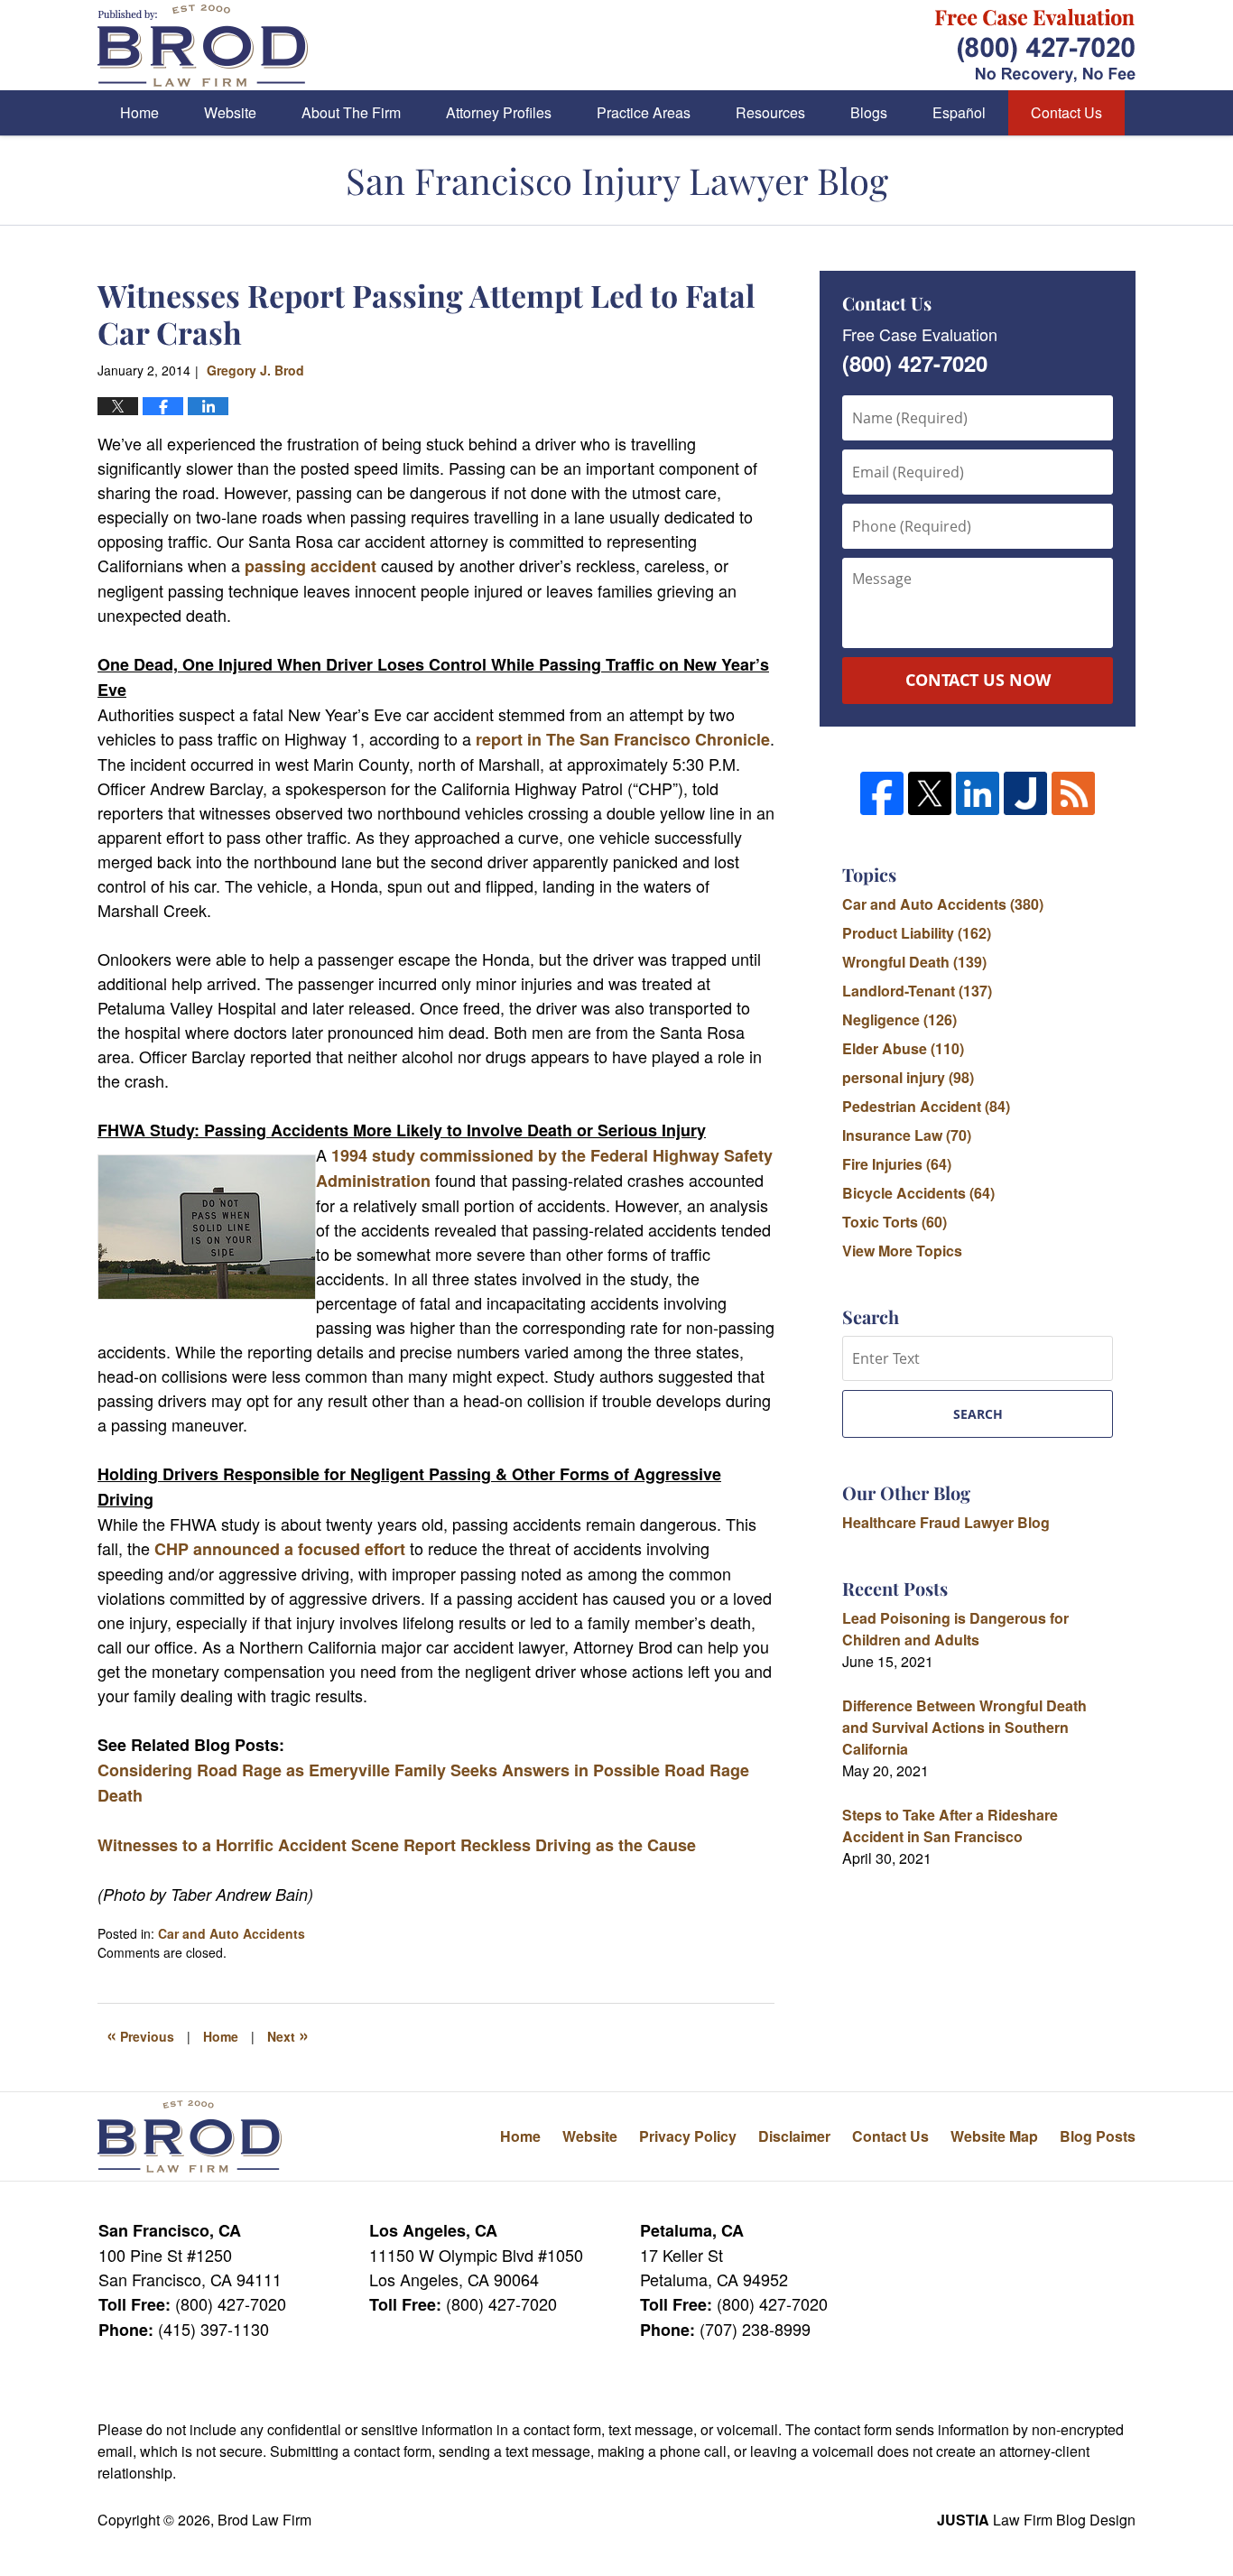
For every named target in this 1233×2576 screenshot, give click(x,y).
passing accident (313, 566)
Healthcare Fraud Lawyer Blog (946, 1522)
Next (288, 2034)
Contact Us (1066, 112)
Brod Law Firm (264, 2520)
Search (978, 1414)
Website (230, 112)
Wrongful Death (914, 962)
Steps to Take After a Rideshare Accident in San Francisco (950, 1825)
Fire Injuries (897, 1164)
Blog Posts (1098, 2136)
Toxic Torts (895, 1222)
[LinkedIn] (978, 793)
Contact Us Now (978, 680)
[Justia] (1025, 793)
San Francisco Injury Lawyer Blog (203, 46)
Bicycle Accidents (918, 1193)
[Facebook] (882, 793)
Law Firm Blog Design (1036, 2520)
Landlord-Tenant (917, 991)
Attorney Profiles (499, 112)
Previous (140, 2034)
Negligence (899, 1019)
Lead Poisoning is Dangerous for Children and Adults (955, 1629)
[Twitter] (930, 793)
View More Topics (902, 1251)
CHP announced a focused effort (280, 1549)
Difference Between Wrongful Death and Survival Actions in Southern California (964, 1727)
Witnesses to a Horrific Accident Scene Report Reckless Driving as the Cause (397, 1845)
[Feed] (1073, 793)
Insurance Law (907, 1135)
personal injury (908, 1077)
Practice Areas (644, 112)
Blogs (869, 112)
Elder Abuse (903, 1048)
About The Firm (351, 112)
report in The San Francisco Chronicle (623, 739)
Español (959, 112)
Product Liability (917, 933)
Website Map (994, 2136)
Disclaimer (794, 2136)
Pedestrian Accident (926, 1106)
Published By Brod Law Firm (1035, 46)
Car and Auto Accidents (232, 1933)
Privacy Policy (688, 2136)
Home (139, 112)
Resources (770, 112)
